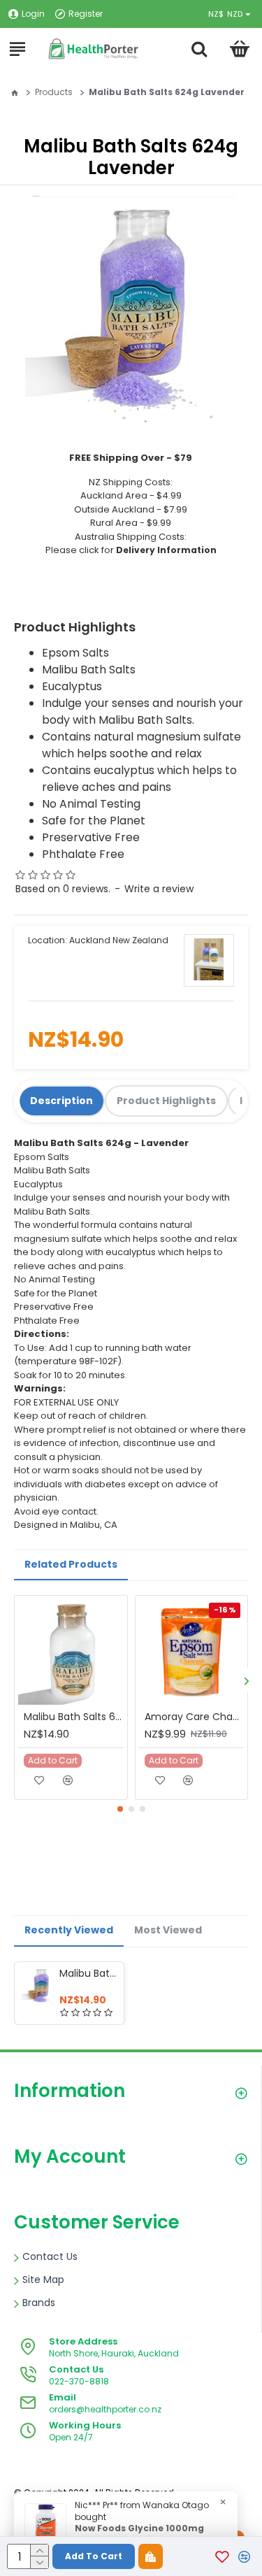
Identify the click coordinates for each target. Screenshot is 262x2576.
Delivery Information (166, 550)
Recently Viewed (69, 1930)
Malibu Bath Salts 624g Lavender (89, 1973)
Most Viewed (168, 1930)
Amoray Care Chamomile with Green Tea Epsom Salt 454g (195, 1717)
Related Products (71, 1564)
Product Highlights (166, 1101)
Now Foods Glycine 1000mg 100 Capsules (139, 2534)
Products (54, 92)
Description (61, 1101)
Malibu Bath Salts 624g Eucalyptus (74, 1717)
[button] (246, 1681)
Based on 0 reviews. (63, 889)
